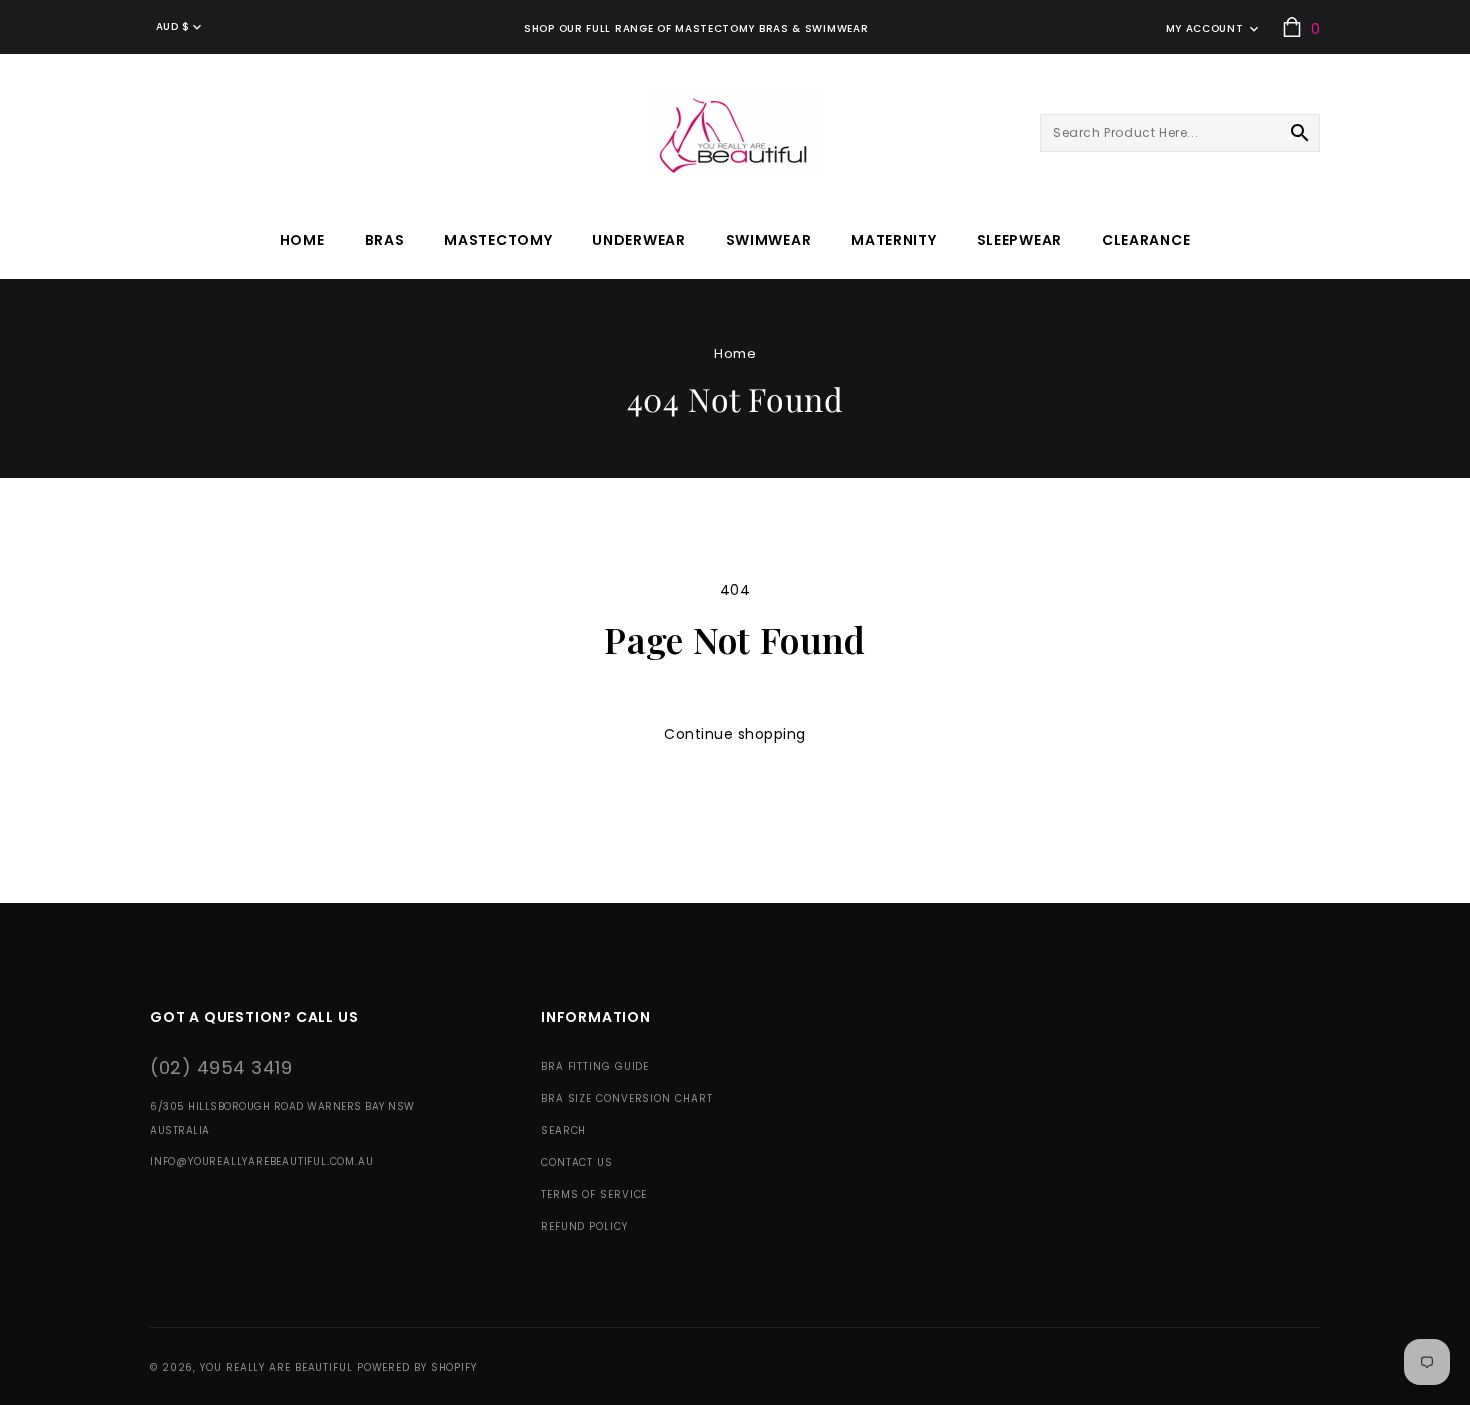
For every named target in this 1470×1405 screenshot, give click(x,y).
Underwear (638, 240)
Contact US (577, 1162)
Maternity (893, 240)
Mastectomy (498, 240)
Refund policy (584, 1226)
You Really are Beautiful (276, 1367)
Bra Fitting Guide (595, 1066)
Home (735, 353)
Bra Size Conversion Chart (627, 1098)
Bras (385, 240)
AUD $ (172, 26)
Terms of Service (594, 1194)
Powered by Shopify (417, 1367)
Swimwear (769, 240)
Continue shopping (735, 734)
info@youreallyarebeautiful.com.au (261, 1161)
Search (563, 1130)
